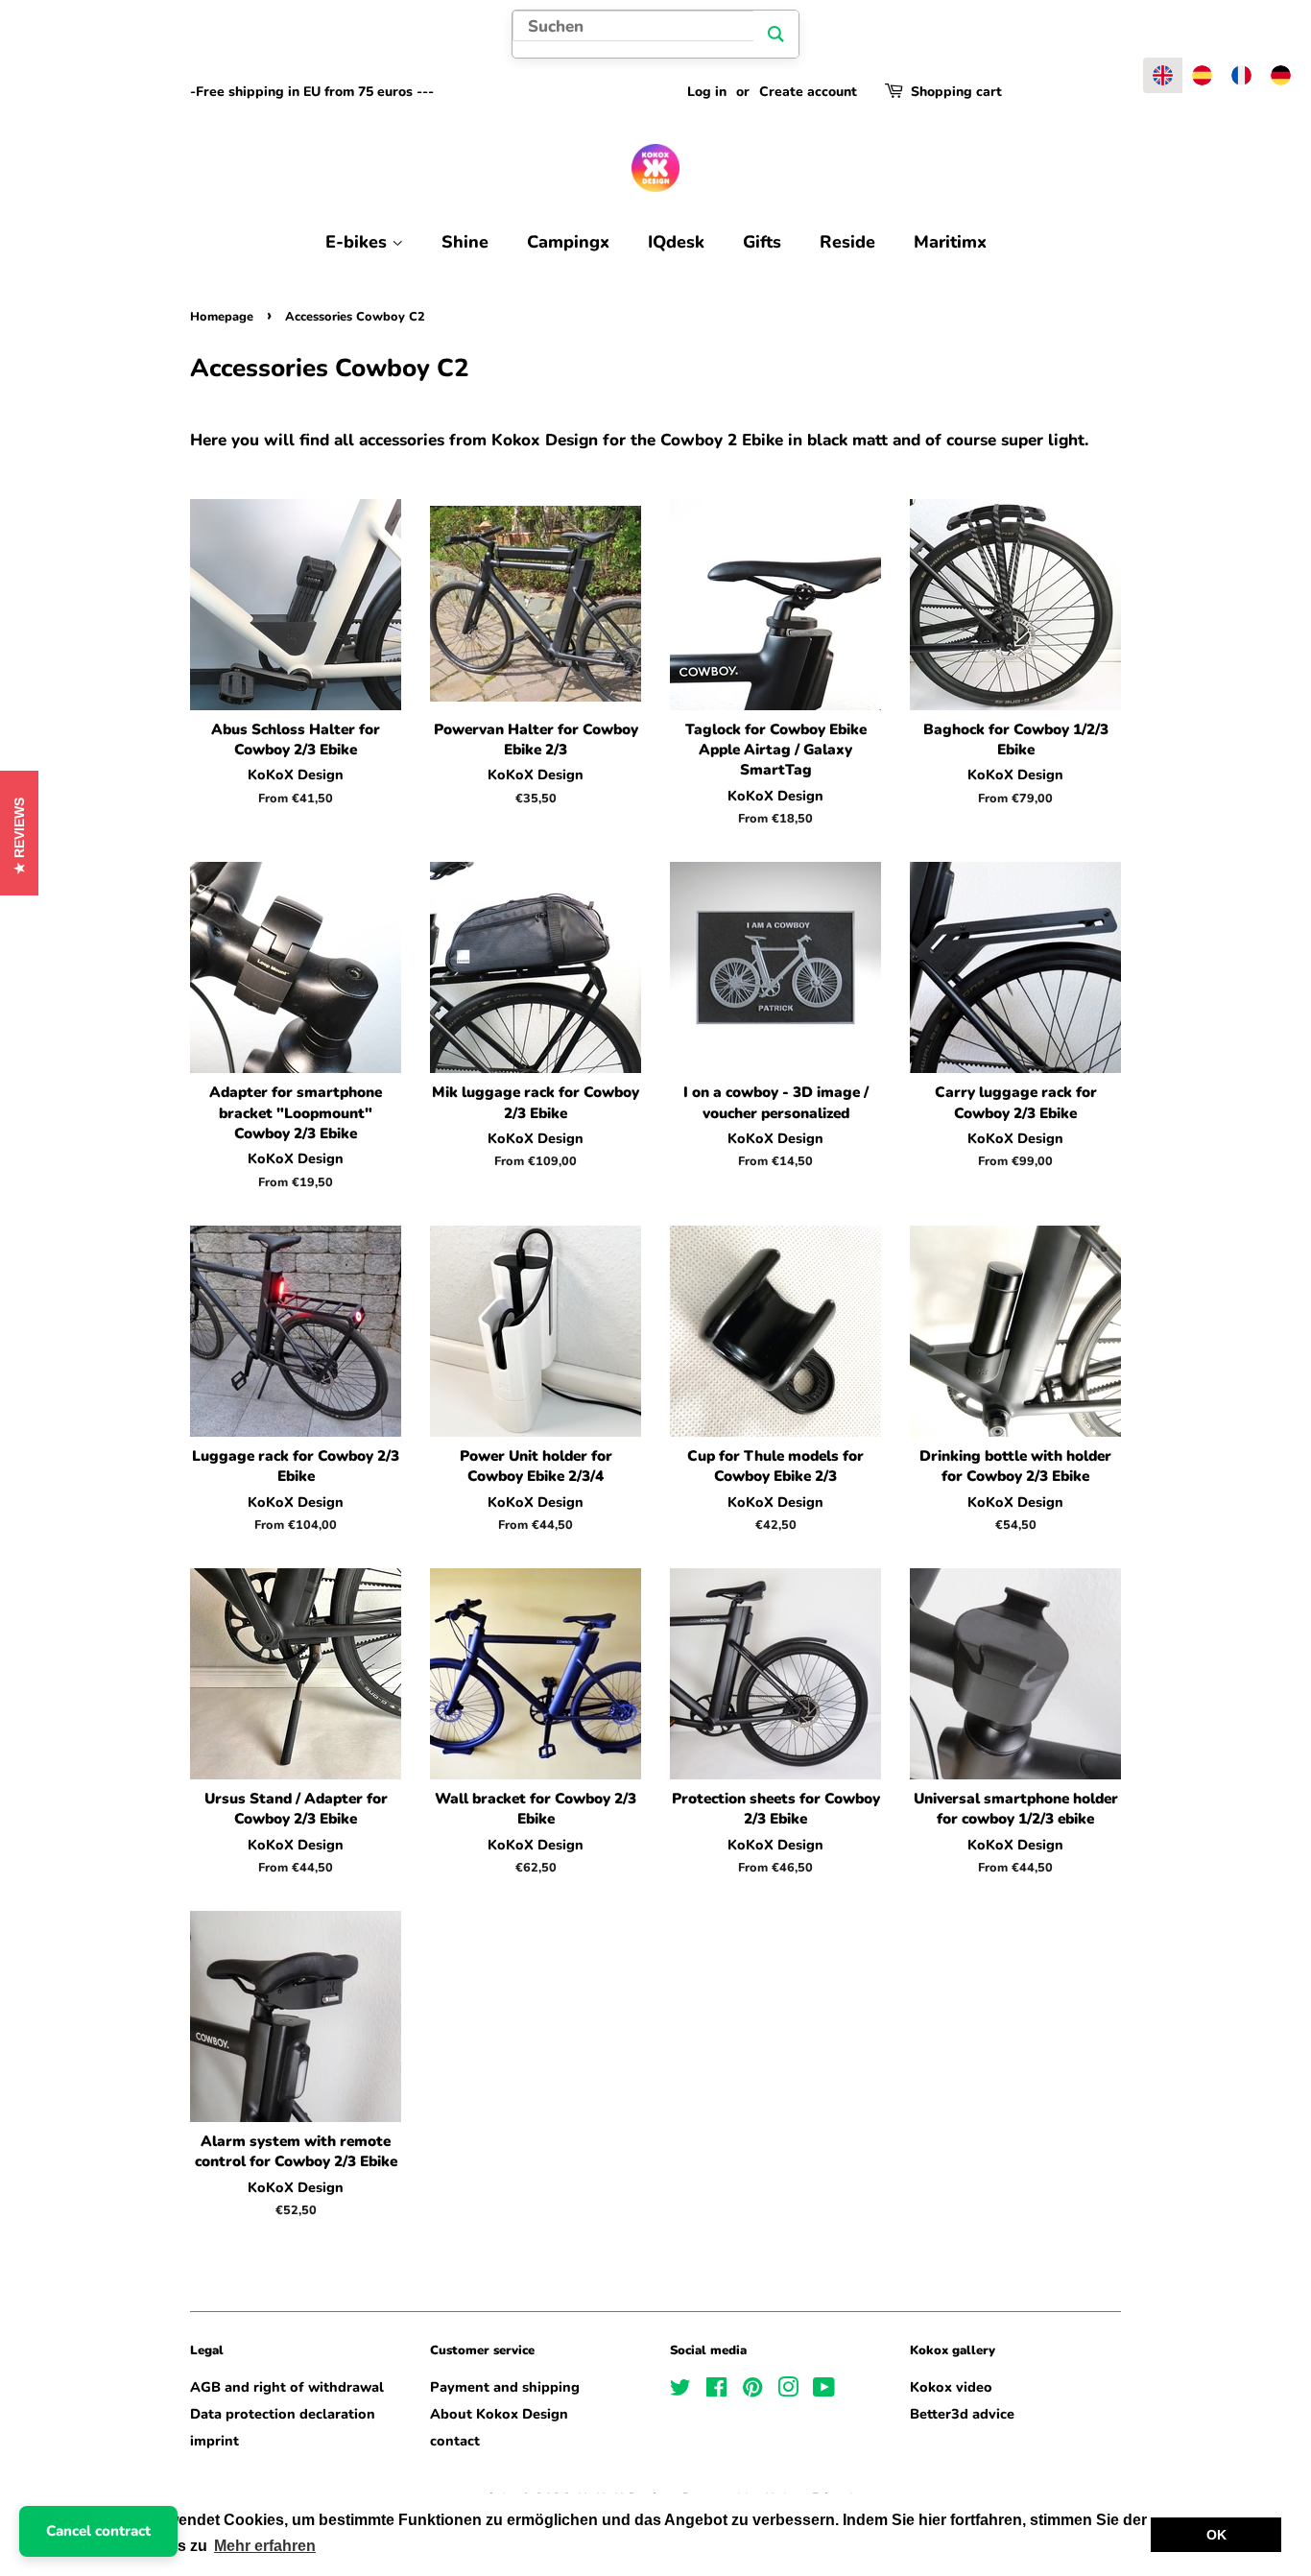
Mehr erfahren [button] (265, 2546)
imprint (215, 2441)
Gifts (762, 242)
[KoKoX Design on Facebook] (716, 2391)
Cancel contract (98, 2531)
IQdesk (676, 242)
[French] (1241, 75)
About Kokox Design (499, 2414)
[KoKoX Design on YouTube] (824, 2391)
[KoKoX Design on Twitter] (680, 2391)
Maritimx (950, 242)
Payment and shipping (505, 2387)
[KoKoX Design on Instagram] (788, 2391)
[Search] (776, 34)
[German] (1281, 75)
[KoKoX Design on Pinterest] (752, 2391)
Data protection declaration (283, 2414)
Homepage (222, 317)
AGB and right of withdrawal (287, 2387)
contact (455, 2441)
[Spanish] (1202, 75)
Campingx (568, 242)
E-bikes (358, 242)
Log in (707, 92)
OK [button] (1216, 2535)
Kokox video (951, 2387)
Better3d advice (962, 2414)
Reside (847, 242)
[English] (1163, 75)
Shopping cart (956, 92)
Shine (465, 242)
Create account (808, 92)
